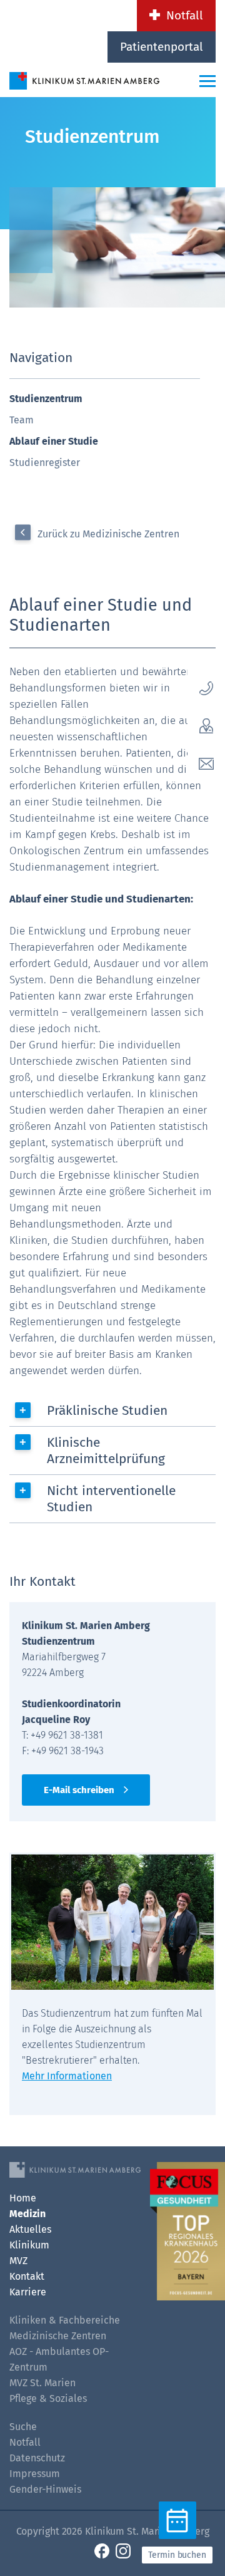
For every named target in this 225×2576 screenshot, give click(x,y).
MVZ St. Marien (42, 2383)
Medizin (27, 2214)
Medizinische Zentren (58, 2336)
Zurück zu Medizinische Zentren (108, 534)
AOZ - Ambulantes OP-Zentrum (59, 2359)
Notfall (185, 15)
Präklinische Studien (107, 1410)
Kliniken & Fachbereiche (65, 2320)
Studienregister (45, 463)
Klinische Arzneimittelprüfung (106, 1451)
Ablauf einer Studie (54, 441)
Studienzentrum (46, 399)
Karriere (28, 2292)
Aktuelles (30, 2229)
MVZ (18, 2261)
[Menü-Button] (207, 81)
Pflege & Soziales (48, 2398)
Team (22, 420)
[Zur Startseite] (84, 80)
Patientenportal (162, 47)
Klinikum (29, 2245)
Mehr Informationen (67, 2076)
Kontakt (27, 2276)
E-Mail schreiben (79, 1790)
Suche (23, 2427)
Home (23, 2198)
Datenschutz (37, 2458)
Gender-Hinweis (45, 2489)
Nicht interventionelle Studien (111, 1499)
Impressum (35, 2474)
